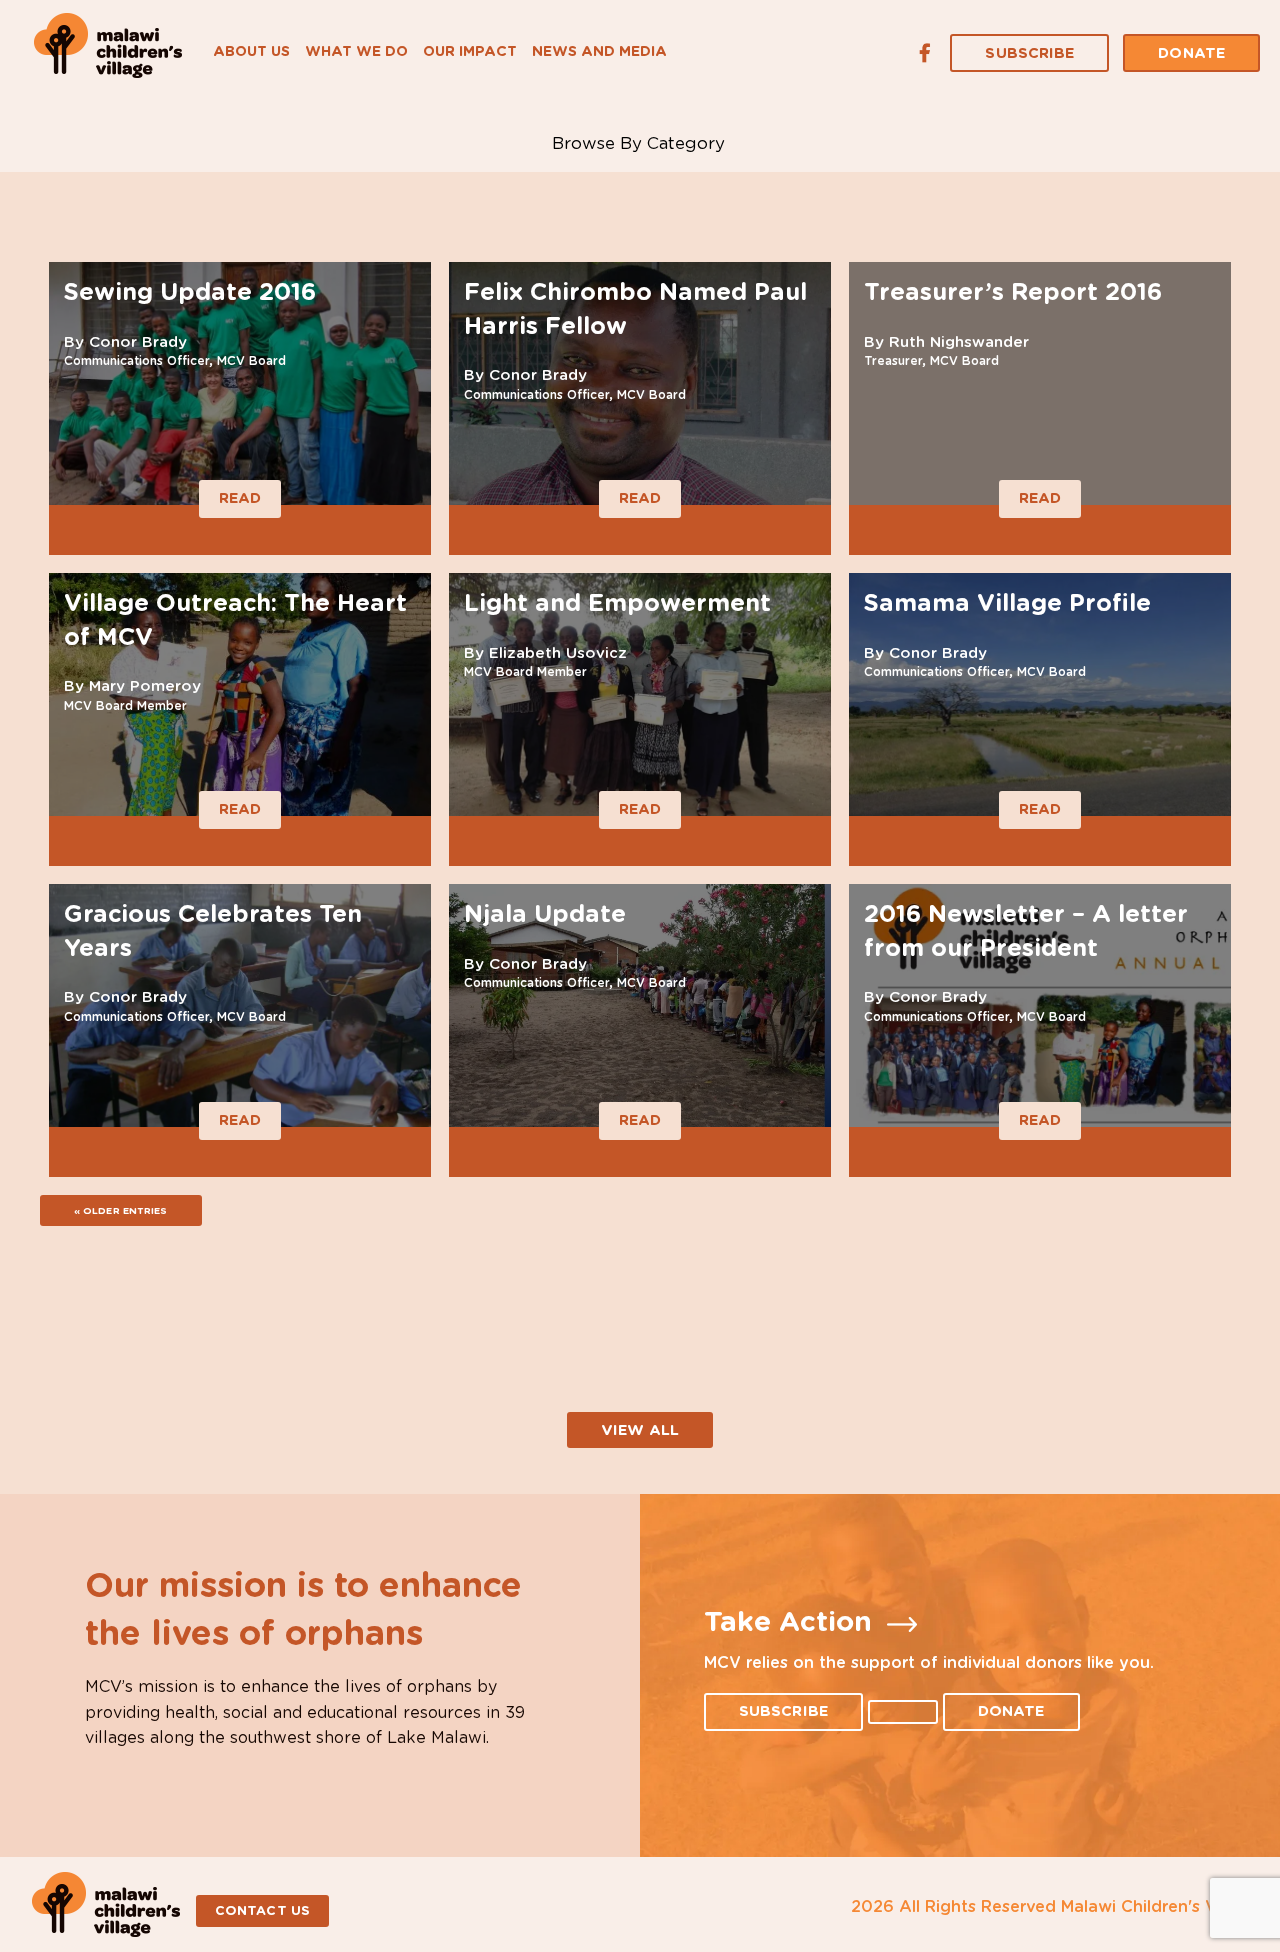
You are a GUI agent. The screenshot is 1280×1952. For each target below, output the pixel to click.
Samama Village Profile (1007, 604)
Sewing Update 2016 (190, 293)
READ (240, 498)
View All (640, 1430)
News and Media (599, 52)
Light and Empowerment (617, 604)
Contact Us (262, 1911)
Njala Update (545, 915)
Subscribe (1029, 53)
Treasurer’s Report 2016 (1013, 293)
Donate (1191, 53)
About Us (251, 52)
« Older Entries (121, 1211)
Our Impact (470, 52)
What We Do (356, 52)
